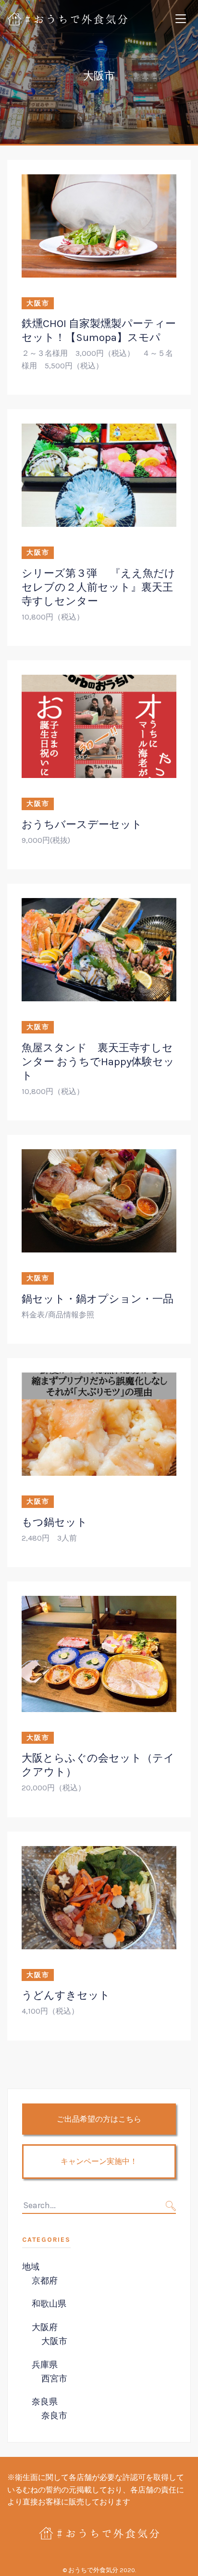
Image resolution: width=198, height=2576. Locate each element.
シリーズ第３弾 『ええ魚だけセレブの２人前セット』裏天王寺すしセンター (99, 587)
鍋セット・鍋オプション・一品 (98, 1299)
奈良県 (45, 2402)
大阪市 (38, 303)
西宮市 (54, 2379)
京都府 (45, 2281)
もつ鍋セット (55, 1522)
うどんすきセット (66, 1995)
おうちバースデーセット (82, 824)
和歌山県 (49, 2304)
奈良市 (54, 2416)
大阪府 (45, 2327)
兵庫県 (45, 2365)
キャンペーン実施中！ (99, 2161)
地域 (31, 2267)
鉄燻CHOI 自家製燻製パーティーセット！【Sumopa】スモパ (99, 330)
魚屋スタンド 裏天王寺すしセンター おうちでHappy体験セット (98, 1062)
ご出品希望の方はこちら (99, 2119)
